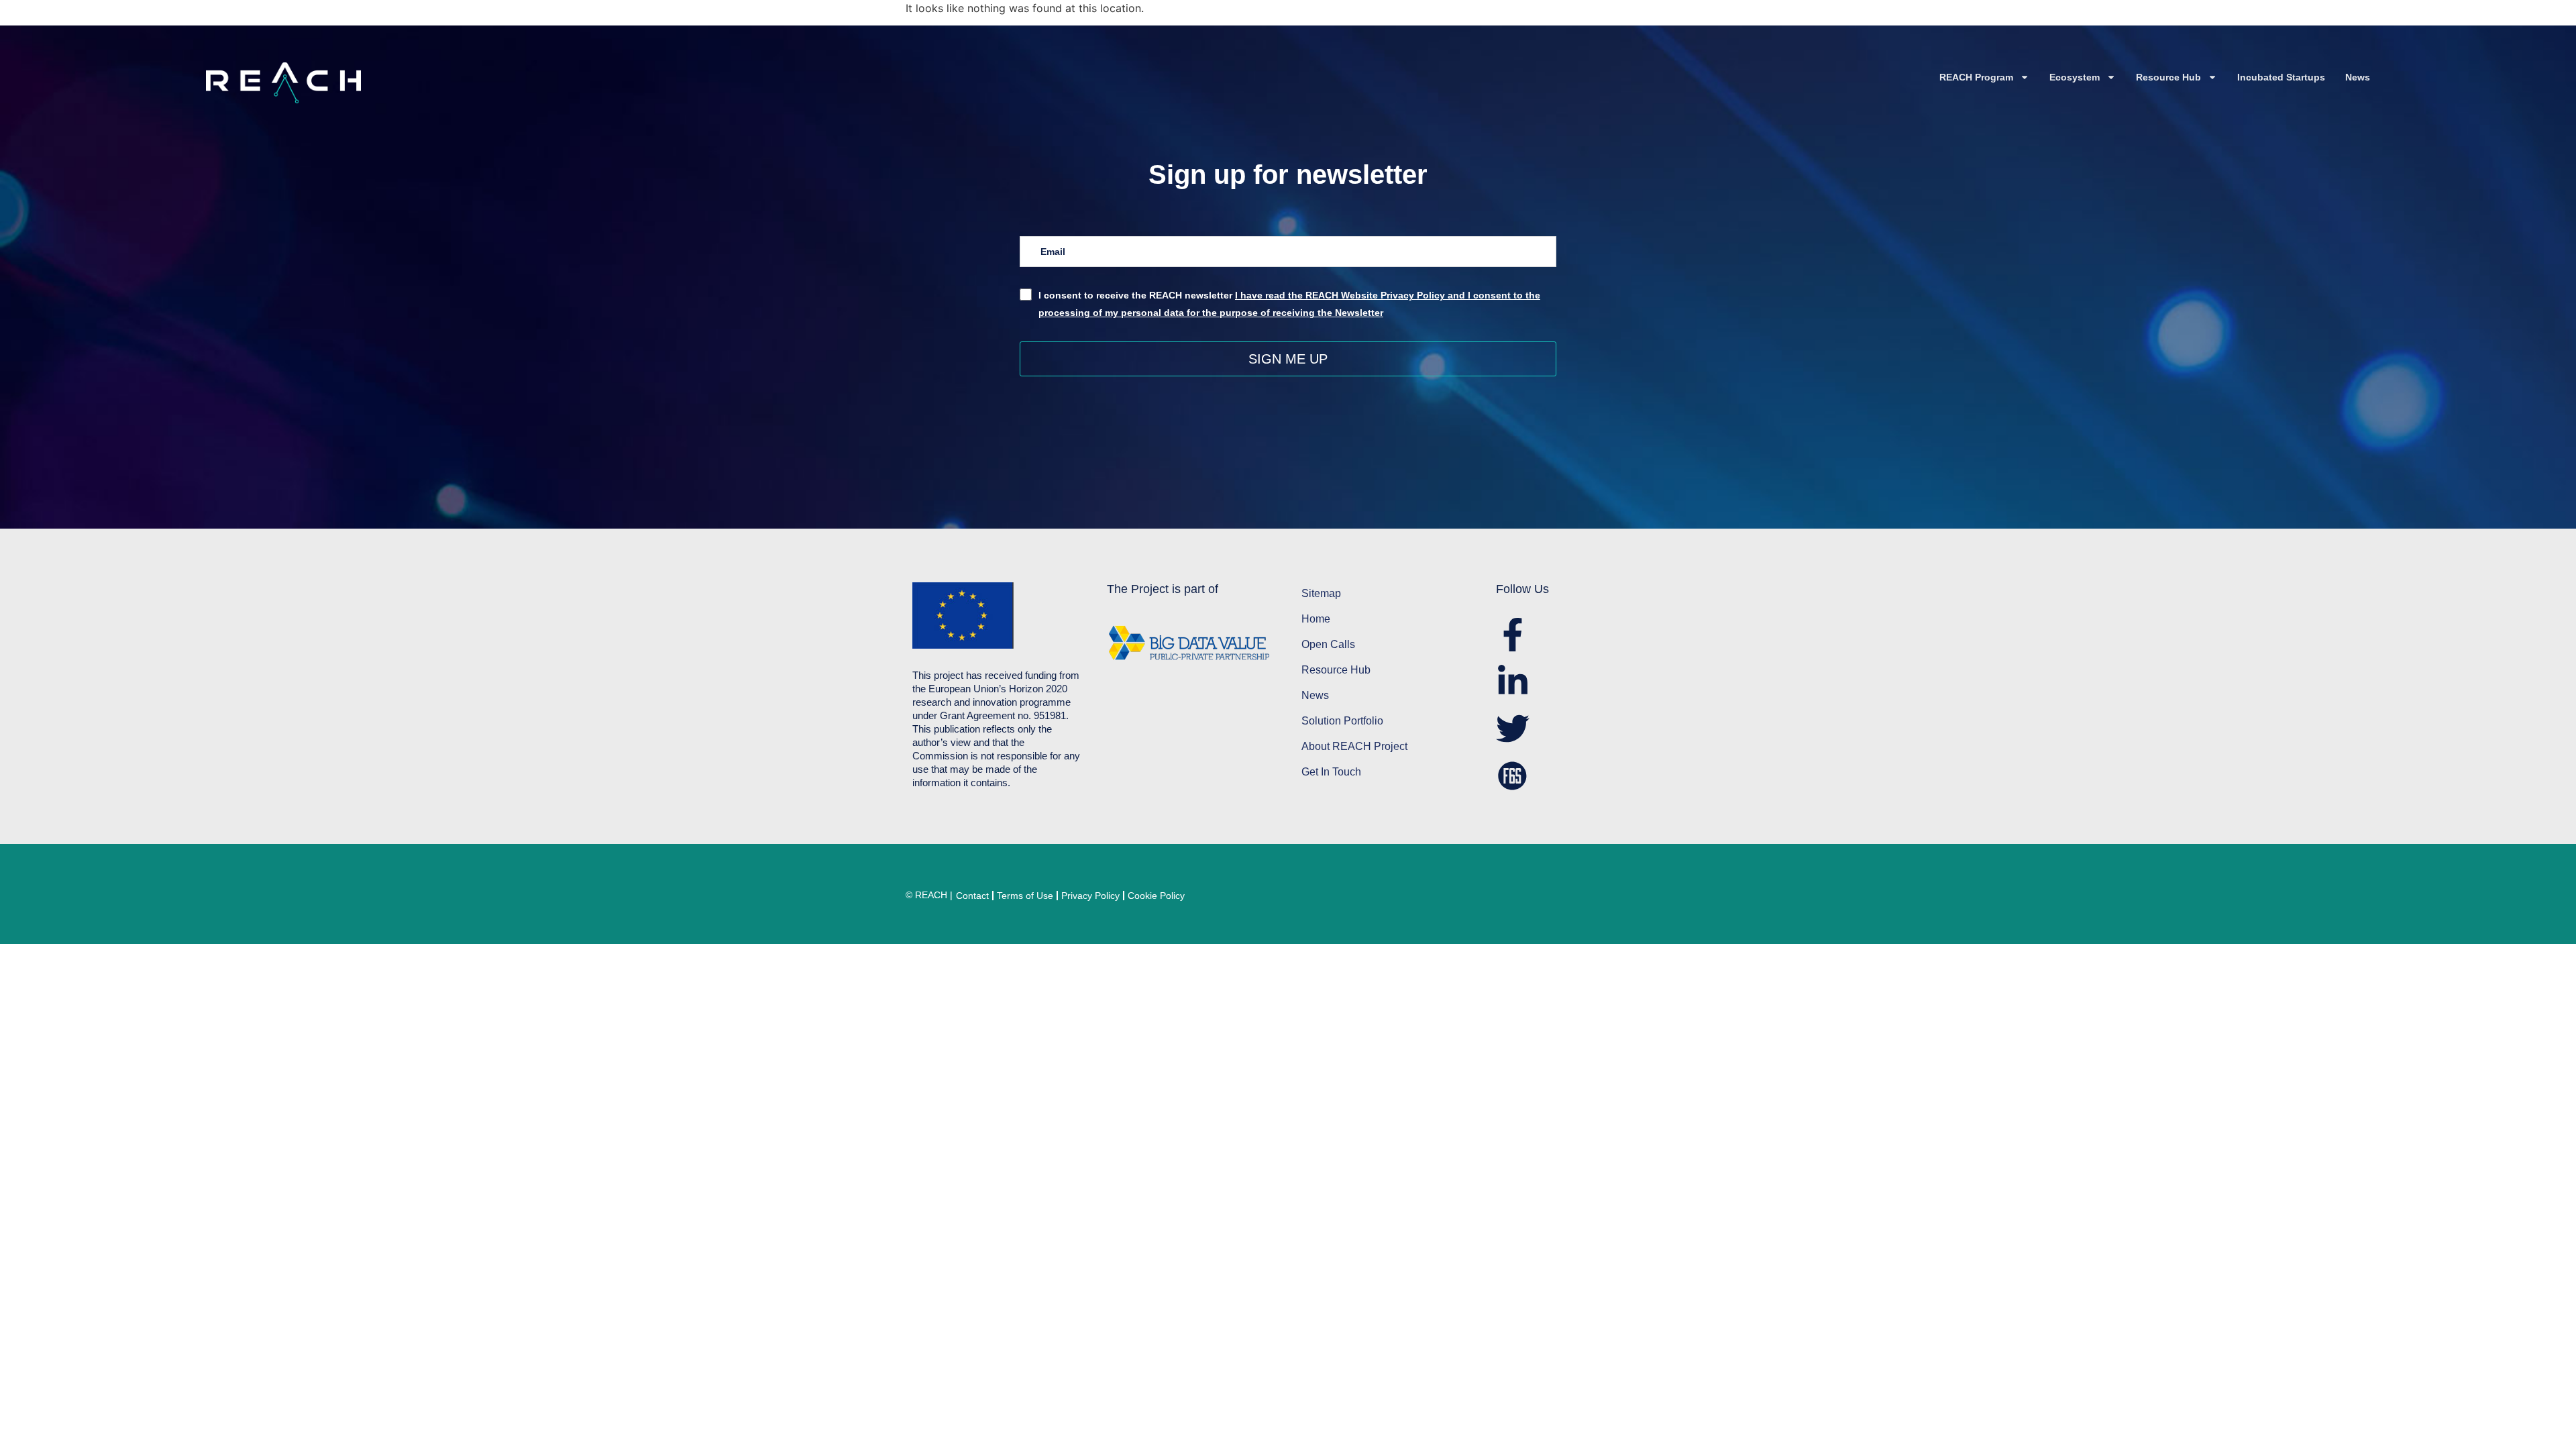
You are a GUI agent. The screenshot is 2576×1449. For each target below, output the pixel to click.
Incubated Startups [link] (2281, 77)
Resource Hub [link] (2168, 77)
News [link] (2358, 77)
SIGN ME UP (1288, 359)
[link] (455, 83)
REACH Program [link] (1976, 77)
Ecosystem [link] (2075, 77)
